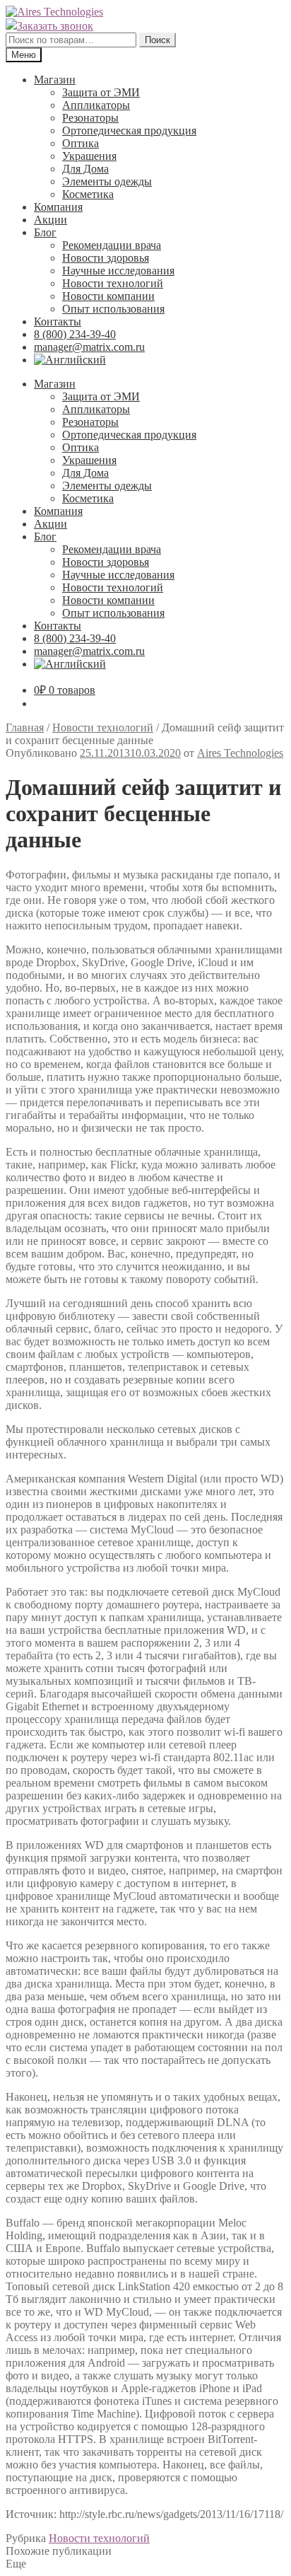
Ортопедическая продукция (129, 130)
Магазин (55, 80)
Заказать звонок (55, 26)
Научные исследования (118, 271)
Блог (45, 232)
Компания (58, 207)
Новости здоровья (106, 258)
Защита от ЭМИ (101, 92)
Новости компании (108, 296)
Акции (51, 220)
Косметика (88, 194)
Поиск (158, 40)
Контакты (58, 321)
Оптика (81, 143)
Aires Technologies (240, 753)
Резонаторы (90, 118)
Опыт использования (113, 309)
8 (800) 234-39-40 (75, 334)
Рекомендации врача (112, 245)
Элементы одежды (107, 181)
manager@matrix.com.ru (89, 347)
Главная (25, 727)
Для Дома (85, 169)
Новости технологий (113, 283)
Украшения (89, 156)
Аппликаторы (96, 105)
